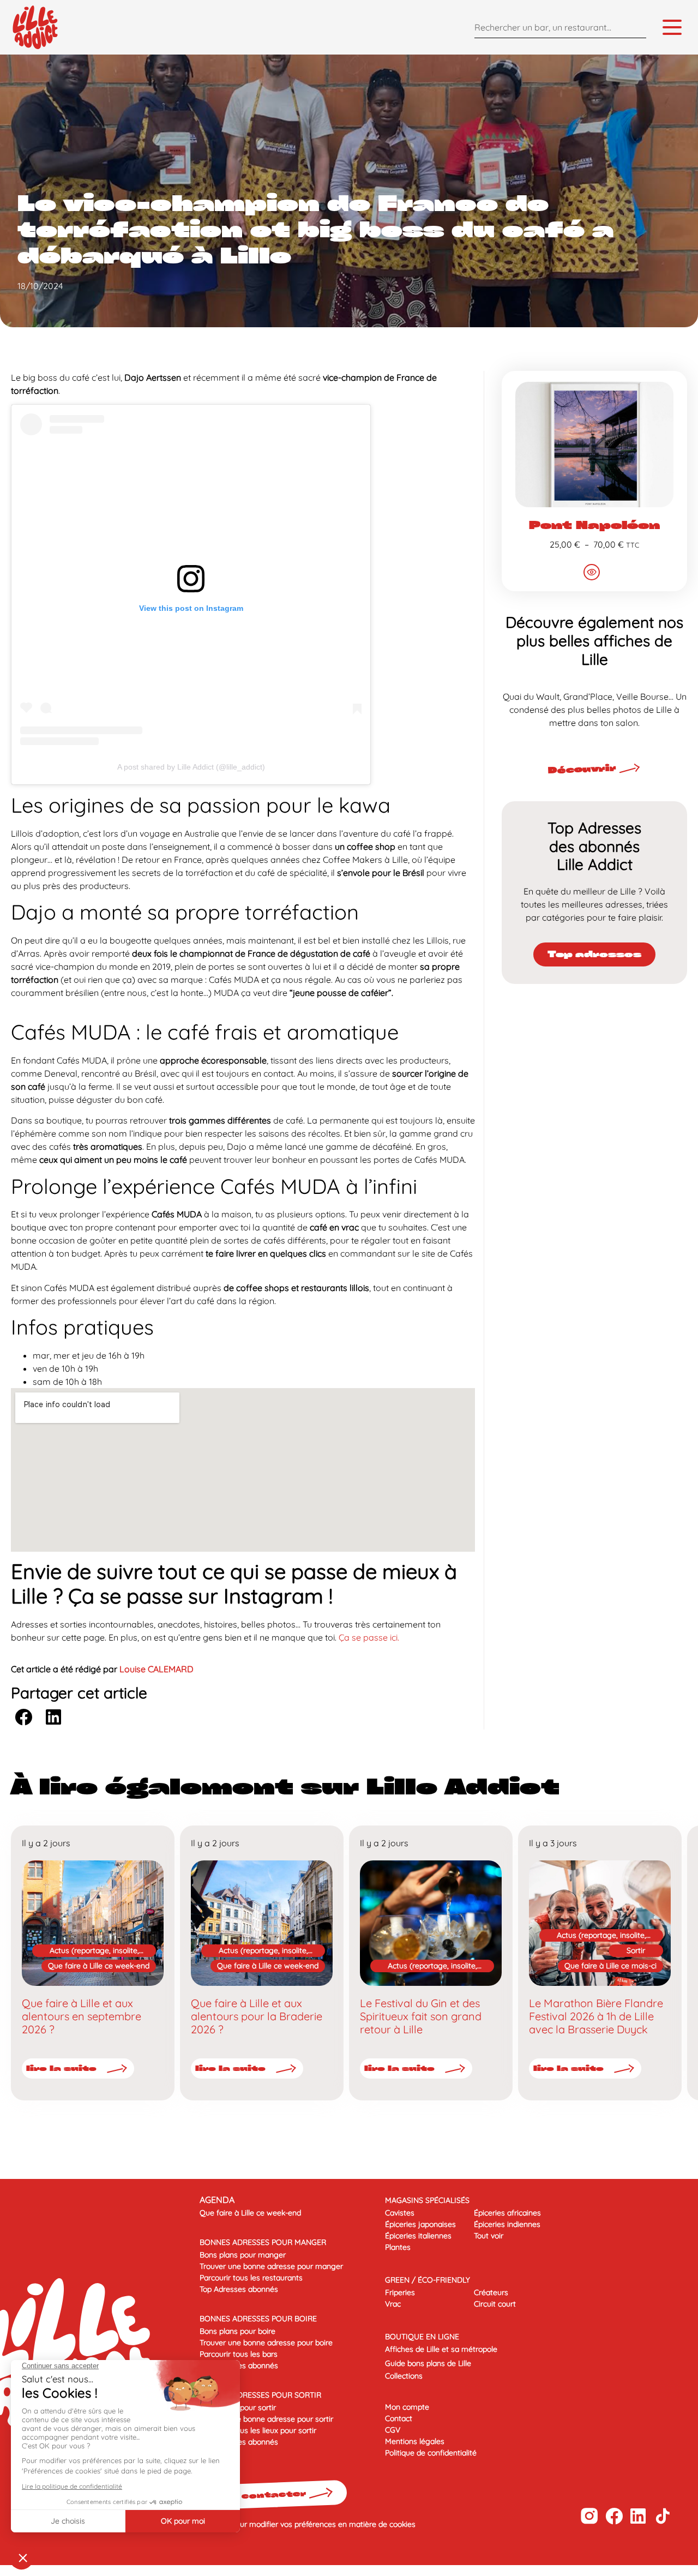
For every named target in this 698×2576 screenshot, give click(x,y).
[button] (23, 1717)
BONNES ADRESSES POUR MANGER (263, 2242)
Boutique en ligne (422, 2337)
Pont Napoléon (594, 525)
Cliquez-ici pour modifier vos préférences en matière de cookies (305, 2524)
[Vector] (589, 2516)
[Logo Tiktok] (663, 2516)
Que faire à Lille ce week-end (99, 1966)
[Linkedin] (638, 2516)
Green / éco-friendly (428, 2280)
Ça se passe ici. (368, 1637)
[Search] (635, 27)
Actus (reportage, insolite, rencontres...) (94, 1951)
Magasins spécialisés (427, 2200)
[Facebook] (614, 2516)
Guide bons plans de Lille (428, 2363)
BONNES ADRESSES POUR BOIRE (258, 2319)
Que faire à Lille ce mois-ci (610, 1966)
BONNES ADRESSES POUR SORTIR (260, 2395)
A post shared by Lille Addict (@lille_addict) (191, 767)
